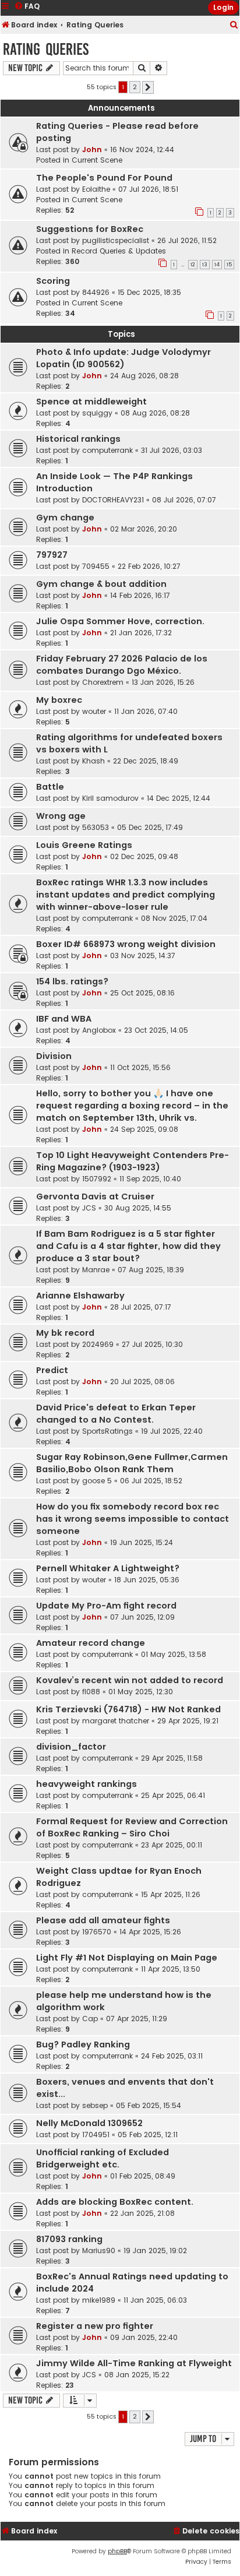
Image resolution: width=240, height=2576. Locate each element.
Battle (50, 787)
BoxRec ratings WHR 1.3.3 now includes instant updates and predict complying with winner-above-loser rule (126, 895)
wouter (94, 711)
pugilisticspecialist (116, 240)
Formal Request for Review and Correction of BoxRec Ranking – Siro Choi (132, 1827)
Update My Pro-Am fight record (106, 1606)
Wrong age (61, 816)
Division (54, 1056)
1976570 (97, 1932)
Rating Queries (46, 49)
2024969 (98, 1344)
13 (205, 265)
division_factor (71, 1747)
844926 (96, 292)
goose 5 (97, 1481)
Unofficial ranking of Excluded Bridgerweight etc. (103, 2158)
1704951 (96, 2135)
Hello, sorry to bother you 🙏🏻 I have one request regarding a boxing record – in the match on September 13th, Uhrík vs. (132, 1106)
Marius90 (99, 2251)
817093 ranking (69, 2239)
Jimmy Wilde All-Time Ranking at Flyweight (134, 2363)
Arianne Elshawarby (80, 1296)
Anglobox (99, 1030)
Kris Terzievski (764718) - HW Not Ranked (128, 1709)
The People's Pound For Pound (104, 178)
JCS (89, 1208)
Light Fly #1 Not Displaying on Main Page (127, 1958)
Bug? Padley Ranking (83, 2044)
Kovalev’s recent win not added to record (130, 1680)
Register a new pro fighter (95, 2326)
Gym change (65, 518)
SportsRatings (107, 1431)
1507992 (97, 1179)
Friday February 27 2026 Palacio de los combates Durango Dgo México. (122, 665)
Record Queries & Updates (119, 251)
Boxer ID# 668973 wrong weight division (126, 944)
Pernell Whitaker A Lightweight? (108, 1568)
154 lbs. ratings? (72, 981)
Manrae (96, 1270)
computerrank (107, 450)
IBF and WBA (64, 1019)
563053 (96, 827)
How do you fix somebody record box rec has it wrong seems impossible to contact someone (133, 1519)
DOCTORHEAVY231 (113, 500)
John (92, 149)
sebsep (95, 2105)
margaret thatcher (116, 1721)
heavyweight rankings (87, 1784)
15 (229, 265)
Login (223, 7)
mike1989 (99, 2300)
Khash (93, 761)
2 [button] (135, 87)
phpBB (117, 2551)
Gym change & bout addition (101, 584)
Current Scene (97, 160)
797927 (52, 555)
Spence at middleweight (91, 402)
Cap (90, 2019)
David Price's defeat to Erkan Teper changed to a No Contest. (116, 1414)
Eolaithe (96, 189)
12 (193, 265)
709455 (96, 566)
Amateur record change (91, 1643)
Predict (52, 1370)
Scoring (53, 281)
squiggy (97, 413)
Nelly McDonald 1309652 (89, 2123)
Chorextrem (103, 682)
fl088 (91, 1692)
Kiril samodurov (110, 798)
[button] (148, 87)
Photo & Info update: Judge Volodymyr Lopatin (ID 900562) (123, 358)
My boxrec (59, 700)
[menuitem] (234, 25)
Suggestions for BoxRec (90, 229)
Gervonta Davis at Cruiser (95, 1196)
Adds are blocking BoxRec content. (115, 2202)
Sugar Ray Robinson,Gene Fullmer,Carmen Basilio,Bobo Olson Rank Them (132, 1463)
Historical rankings (78, 439)
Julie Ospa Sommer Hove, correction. (120, 621)
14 (217, 265)
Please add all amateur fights (103, 1920)
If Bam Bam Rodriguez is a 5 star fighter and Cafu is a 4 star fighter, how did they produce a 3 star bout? (128, 1246)
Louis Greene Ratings (84, 845)
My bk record (65, 1333)
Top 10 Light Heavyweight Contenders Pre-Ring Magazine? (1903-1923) (133, 1161)
